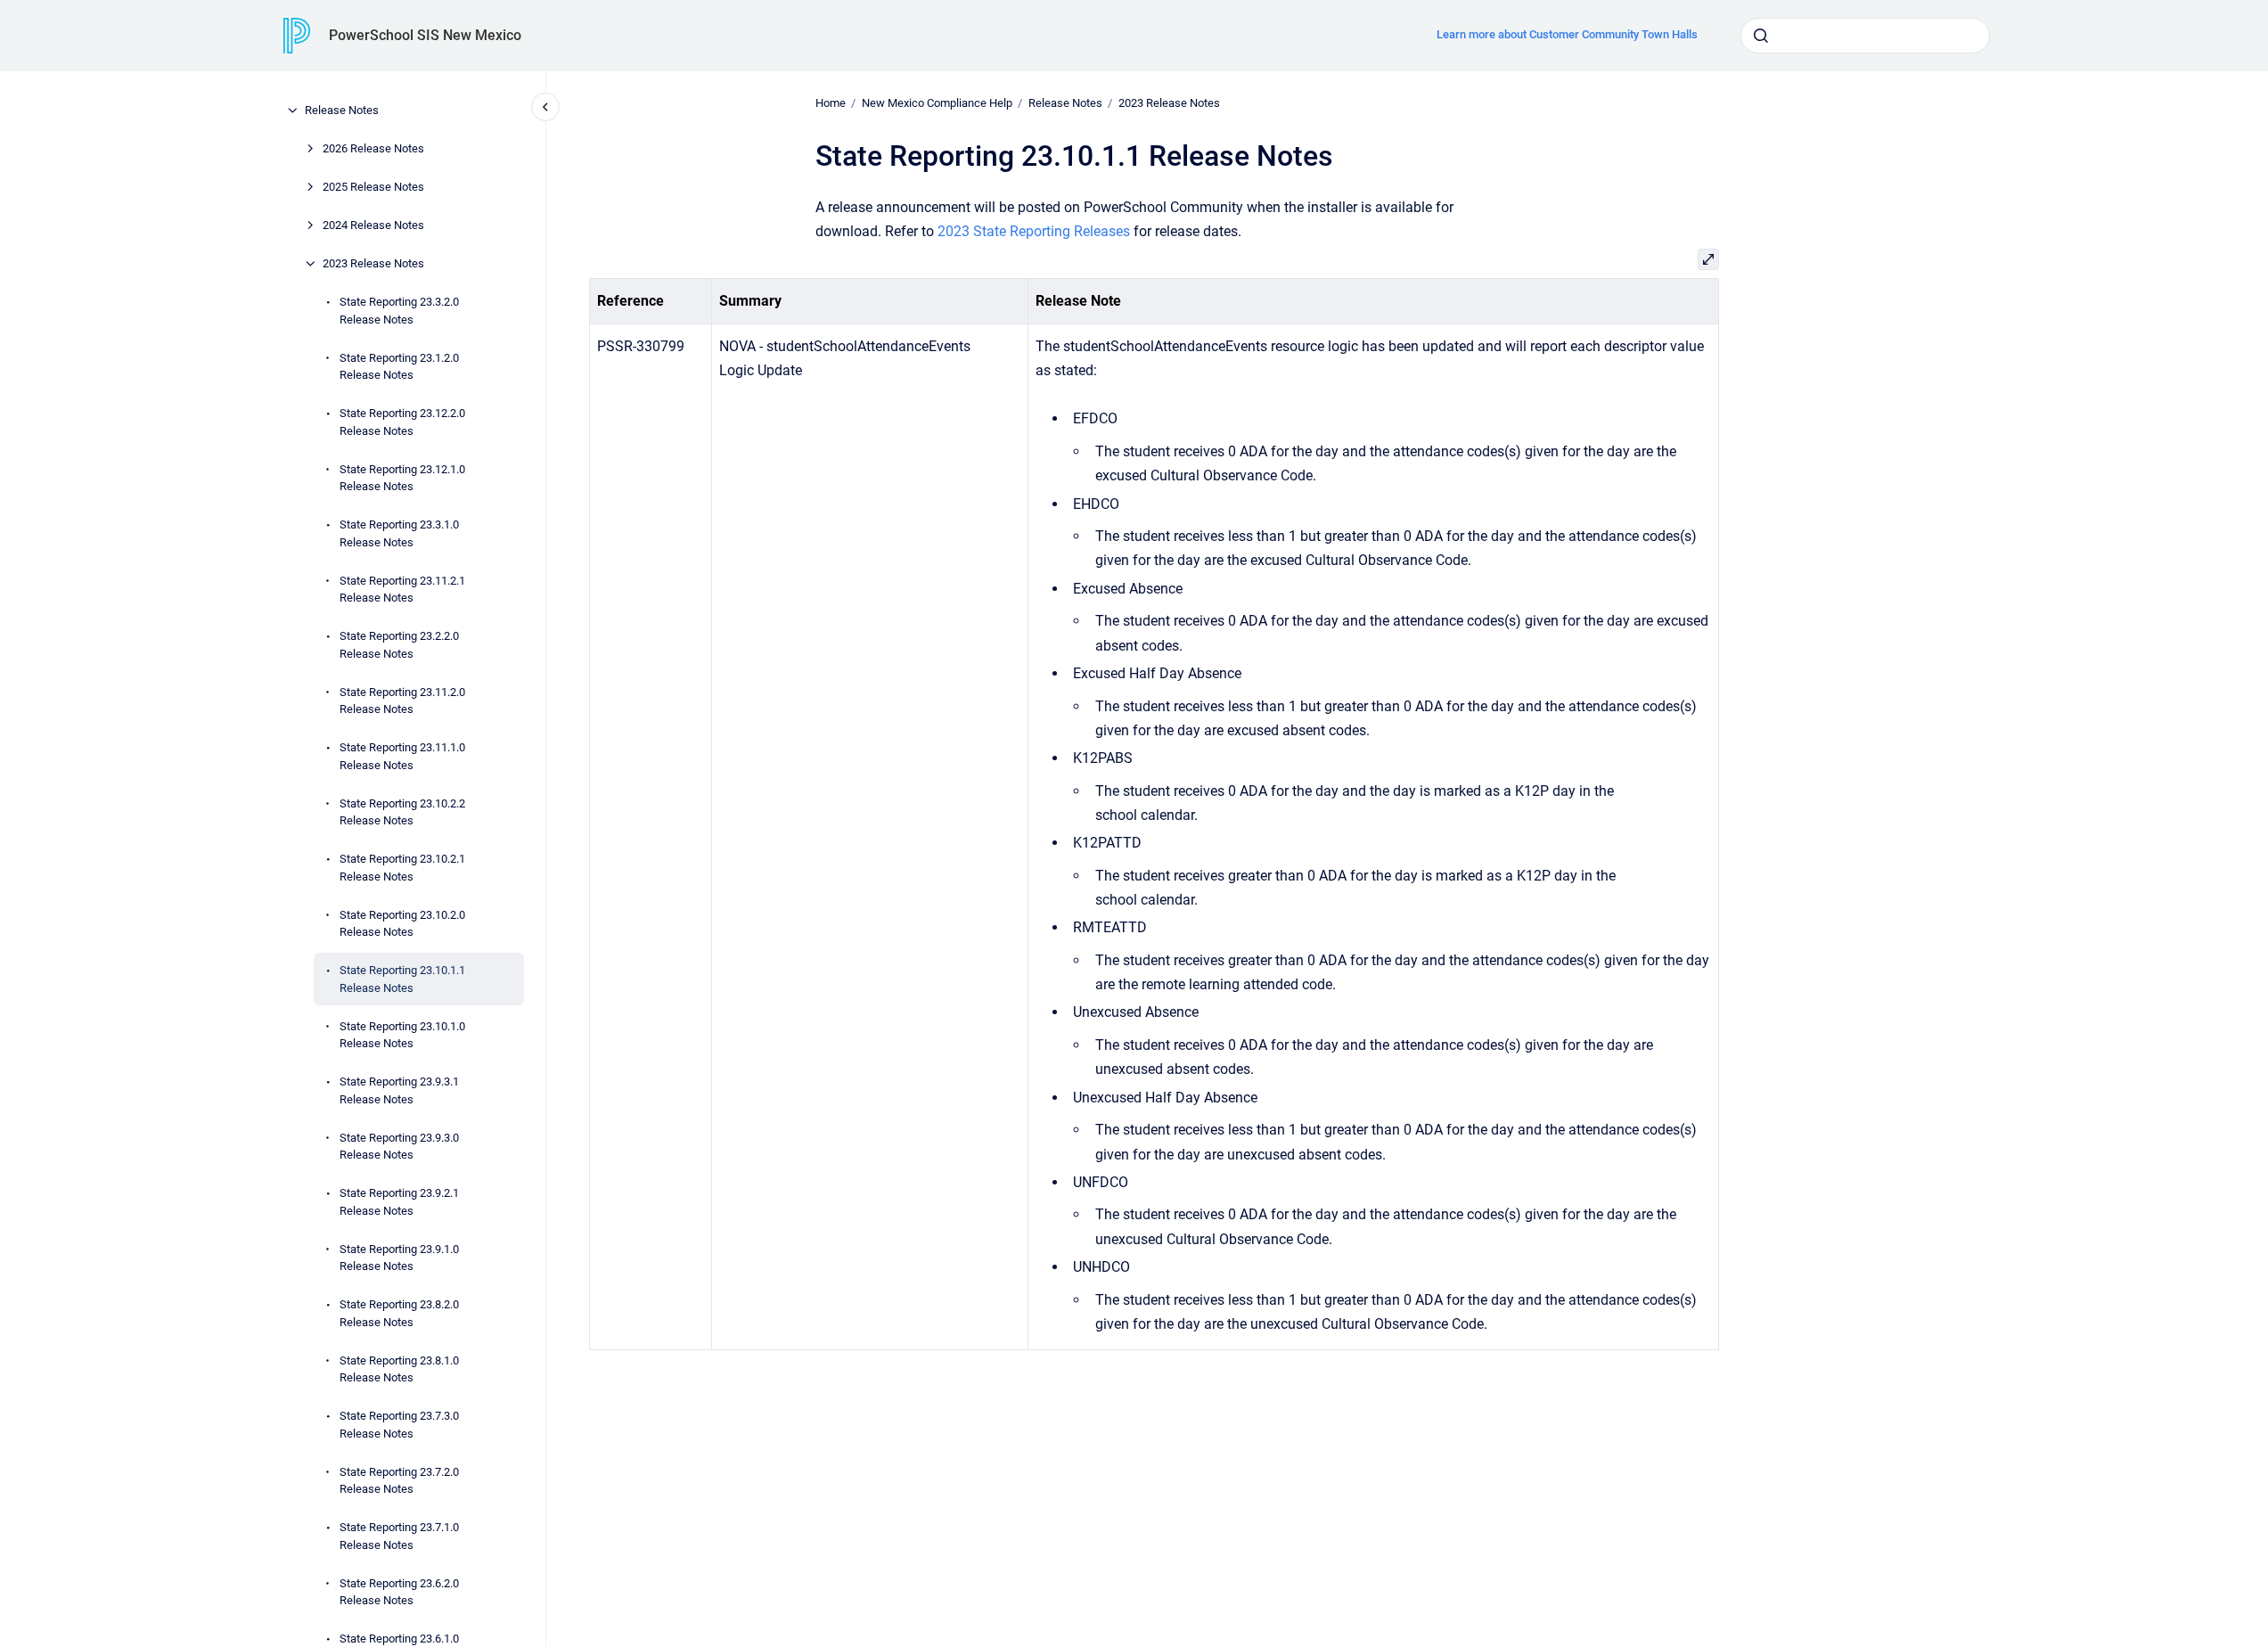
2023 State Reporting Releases (1034, 231)
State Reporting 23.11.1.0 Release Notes (402, 756)
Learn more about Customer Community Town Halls (1567, 34)
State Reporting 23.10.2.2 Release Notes (402, 811)
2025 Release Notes (373, 187)
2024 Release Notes (373, 225)
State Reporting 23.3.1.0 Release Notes (399, 533)
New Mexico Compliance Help (937, 103)
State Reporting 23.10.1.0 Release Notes (402, 1034)
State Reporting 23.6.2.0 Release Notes (399, 1591)
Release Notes (342, 110)
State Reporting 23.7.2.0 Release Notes (399, 1480)
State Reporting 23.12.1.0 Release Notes (402, 477)
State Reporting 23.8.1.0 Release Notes (399, 1368)
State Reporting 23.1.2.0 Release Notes (399, 366)
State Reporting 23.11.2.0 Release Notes (402, 700)
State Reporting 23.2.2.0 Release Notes (399, 645)
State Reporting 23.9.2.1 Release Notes (399, 1202)
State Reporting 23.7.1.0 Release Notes (399, 1536)
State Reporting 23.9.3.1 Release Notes (399, 1090)
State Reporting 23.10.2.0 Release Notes (402, 923)
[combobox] (1865, 36)
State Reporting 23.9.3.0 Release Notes (399, 1146)
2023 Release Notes (373, 263)
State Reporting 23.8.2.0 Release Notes (399, 1313)
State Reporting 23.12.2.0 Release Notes (402, 422)
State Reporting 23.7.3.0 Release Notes (399, 1425)
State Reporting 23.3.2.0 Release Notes (399, 311)
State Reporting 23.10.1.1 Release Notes (402, 979)
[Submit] (1761, 36)
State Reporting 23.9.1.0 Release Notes (399, 1257)
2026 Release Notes (373, 148)
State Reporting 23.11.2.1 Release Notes (402, 589)
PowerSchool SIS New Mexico (425, 35)
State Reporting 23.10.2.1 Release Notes (402, 868)
